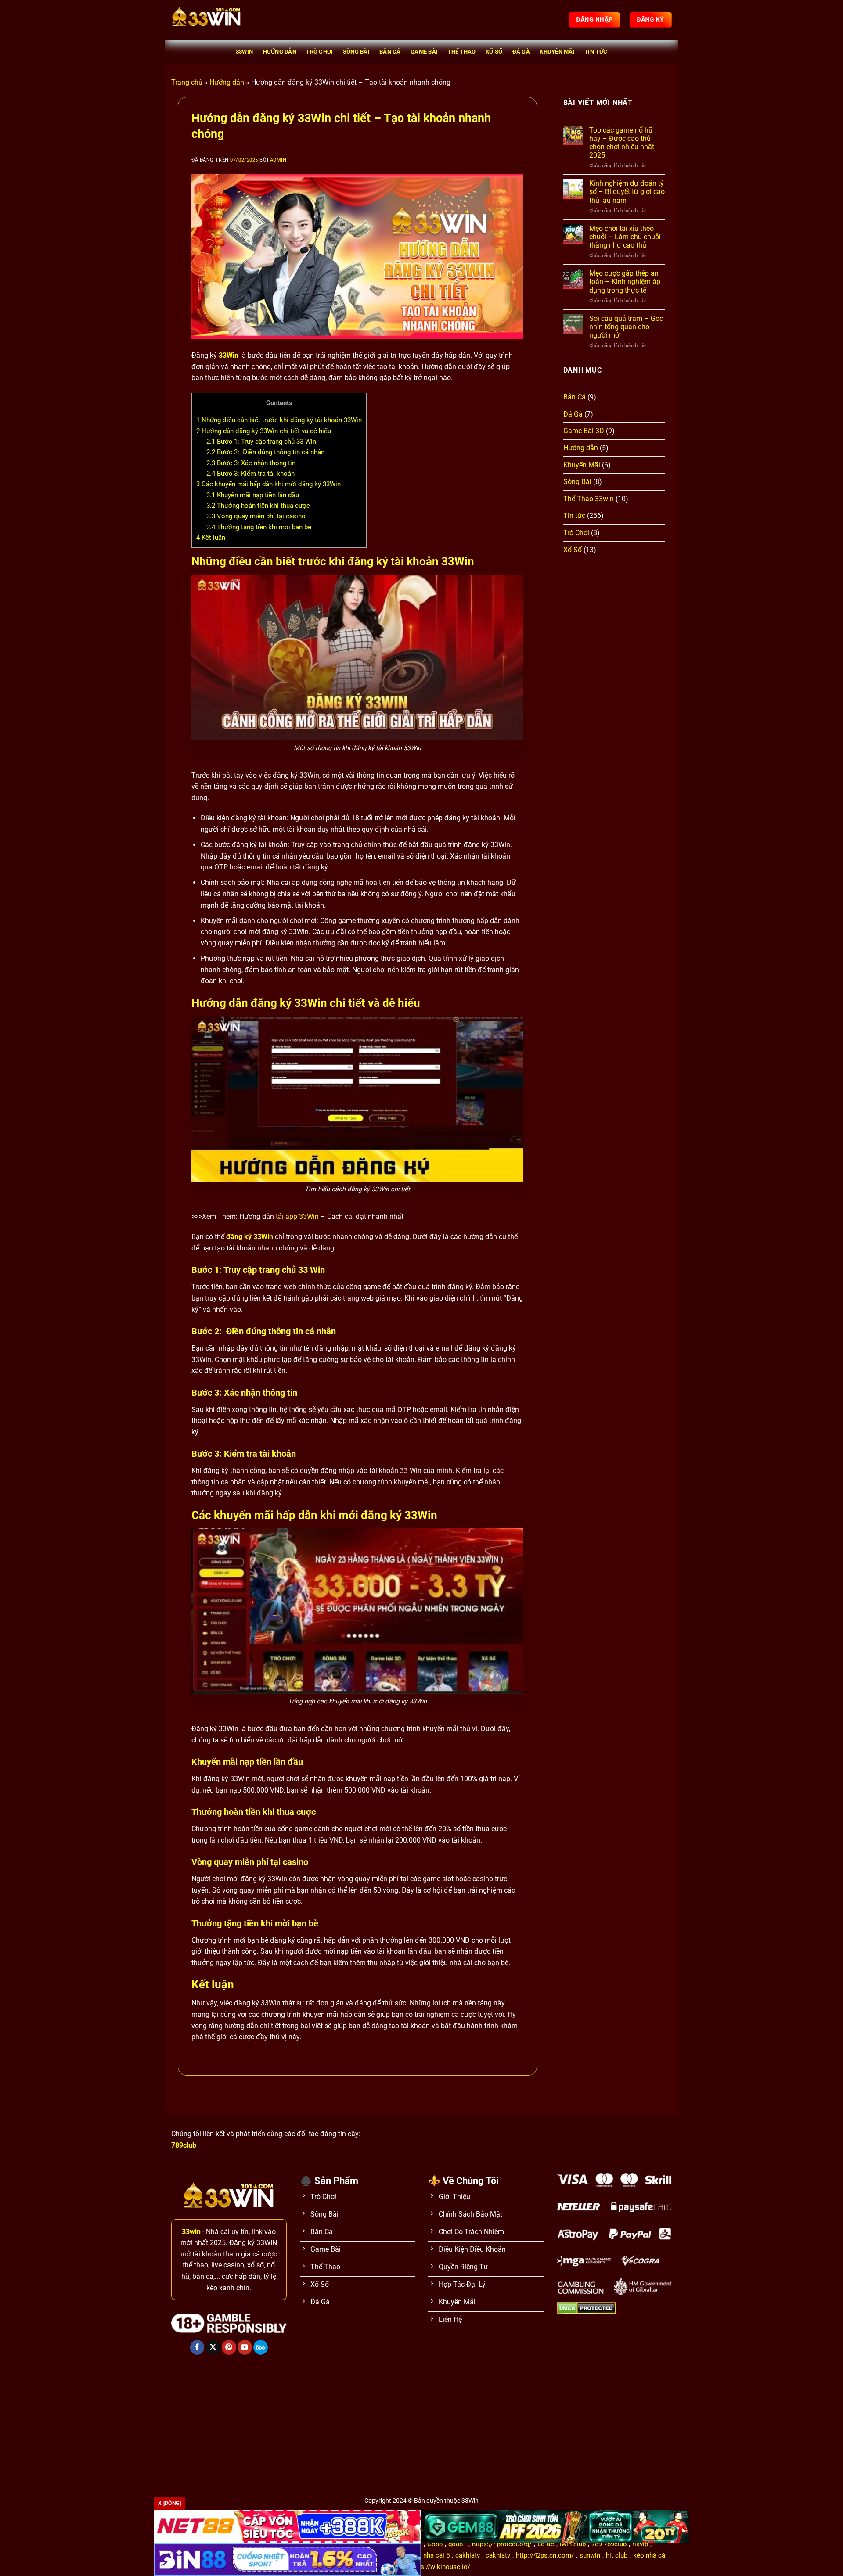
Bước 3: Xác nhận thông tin (251, 463)
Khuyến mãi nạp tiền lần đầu (253, 495)
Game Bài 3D (584, 431)
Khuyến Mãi (557, 52)
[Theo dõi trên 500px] (261, 2347)
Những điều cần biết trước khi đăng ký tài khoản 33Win (279, 420)
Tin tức (596, 52)
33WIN (244, 52)
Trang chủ (187, 82)
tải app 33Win (297, 1216)
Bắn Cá (390, 52)
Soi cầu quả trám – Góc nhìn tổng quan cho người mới (626, 327)
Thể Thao (462, 52)
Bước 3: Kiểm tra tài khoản (250, 474)
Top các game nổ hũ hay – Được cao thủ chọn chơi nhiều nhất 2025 (622, 143)
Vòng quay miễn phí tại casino (256, 516)
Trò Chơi (319, 52)
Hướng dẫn (280, 52)
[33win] (215, 20)
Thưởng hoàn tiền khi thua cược (258, 506)
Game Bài (424, 52)
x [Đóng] (169, 2503)
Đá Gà (521, 52)
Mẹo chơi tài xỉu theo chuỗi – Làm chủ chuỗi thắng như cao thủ (625, 237)
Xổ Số (494, 52)
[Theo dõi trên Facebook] (197, 2347)
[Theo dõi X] (213, 2347)
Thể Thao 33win (589, 499)
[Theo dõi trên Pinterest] (229, 2347)
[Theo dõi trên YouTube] (245, 2347)
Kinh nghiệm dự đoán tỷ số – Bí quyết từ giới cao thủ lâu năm (627, 192)
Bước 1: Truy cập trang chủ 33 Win (261, 442)
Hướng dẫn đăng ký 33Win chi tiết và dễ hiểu (264, 431)
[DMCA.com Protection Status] (586, 2308)
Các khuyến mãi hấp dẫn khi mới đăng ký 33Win (269, 484)
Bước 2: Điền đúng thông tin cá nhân (265, 452)
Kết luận (211, 538)
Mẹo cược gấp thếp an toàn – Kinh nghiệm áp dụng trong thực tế (625, 282)
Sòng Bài (356, 52)
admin (278, 160)
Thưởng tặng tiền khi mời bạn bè (259, 527)
